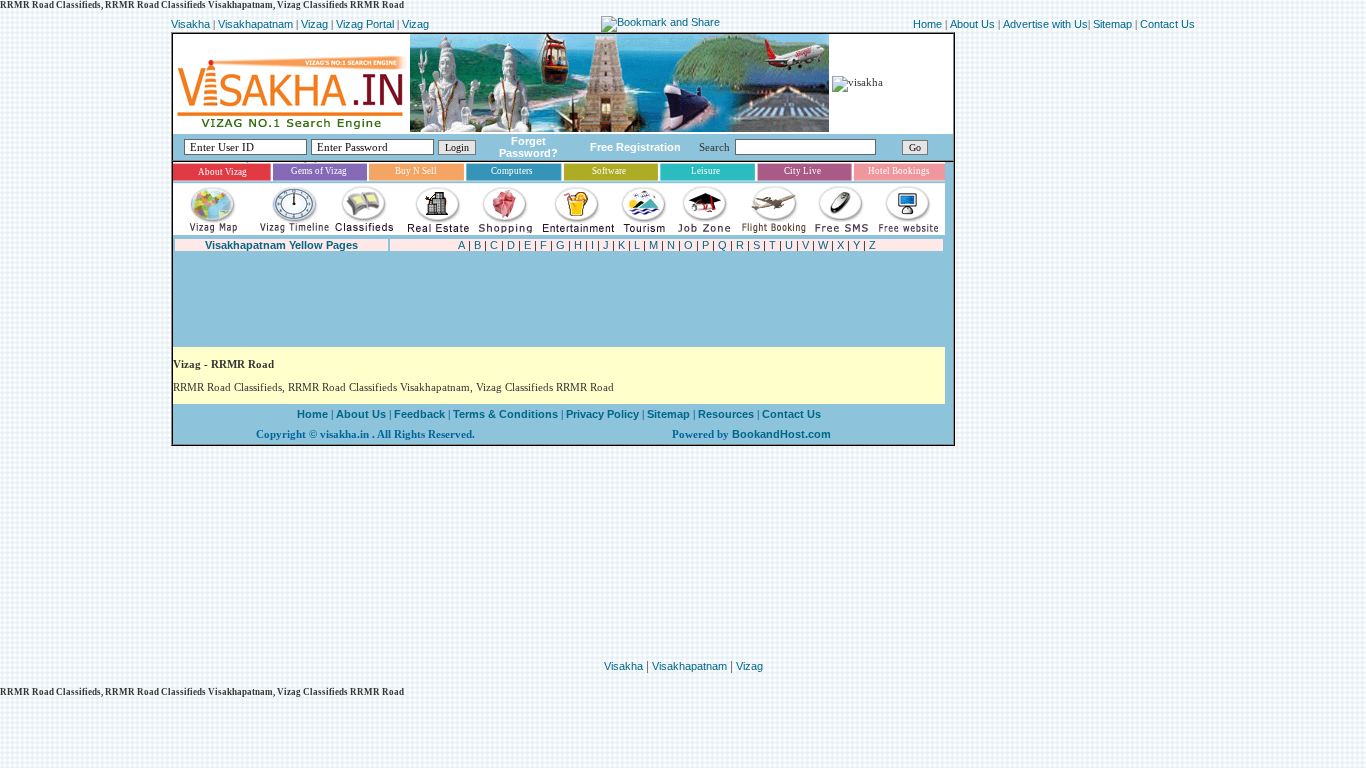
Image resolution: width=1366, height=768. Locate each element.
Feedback (419, 414)
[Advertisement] (537, 300)
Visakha (190, 24)
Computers (512, 171)
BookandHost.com (781, 434)
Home (929, 24)
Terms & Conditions (505, 414)
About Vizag (222, 172)
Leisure (705, 171)
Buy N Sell (416, 171)
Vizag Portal (365, 24)
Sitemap (1114, 24)
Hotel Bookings (899, 171)
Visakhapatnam (255, 24)
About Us (972, 24)
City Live (802, 171)
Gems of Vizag (319, 171)
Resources (726, 414)
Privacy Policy (601, 414)
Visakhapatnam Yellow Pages (281, 245)
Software (609, 171)
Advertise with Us (1045, 24)
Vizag (316, 24)
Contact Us (1167, 24)
